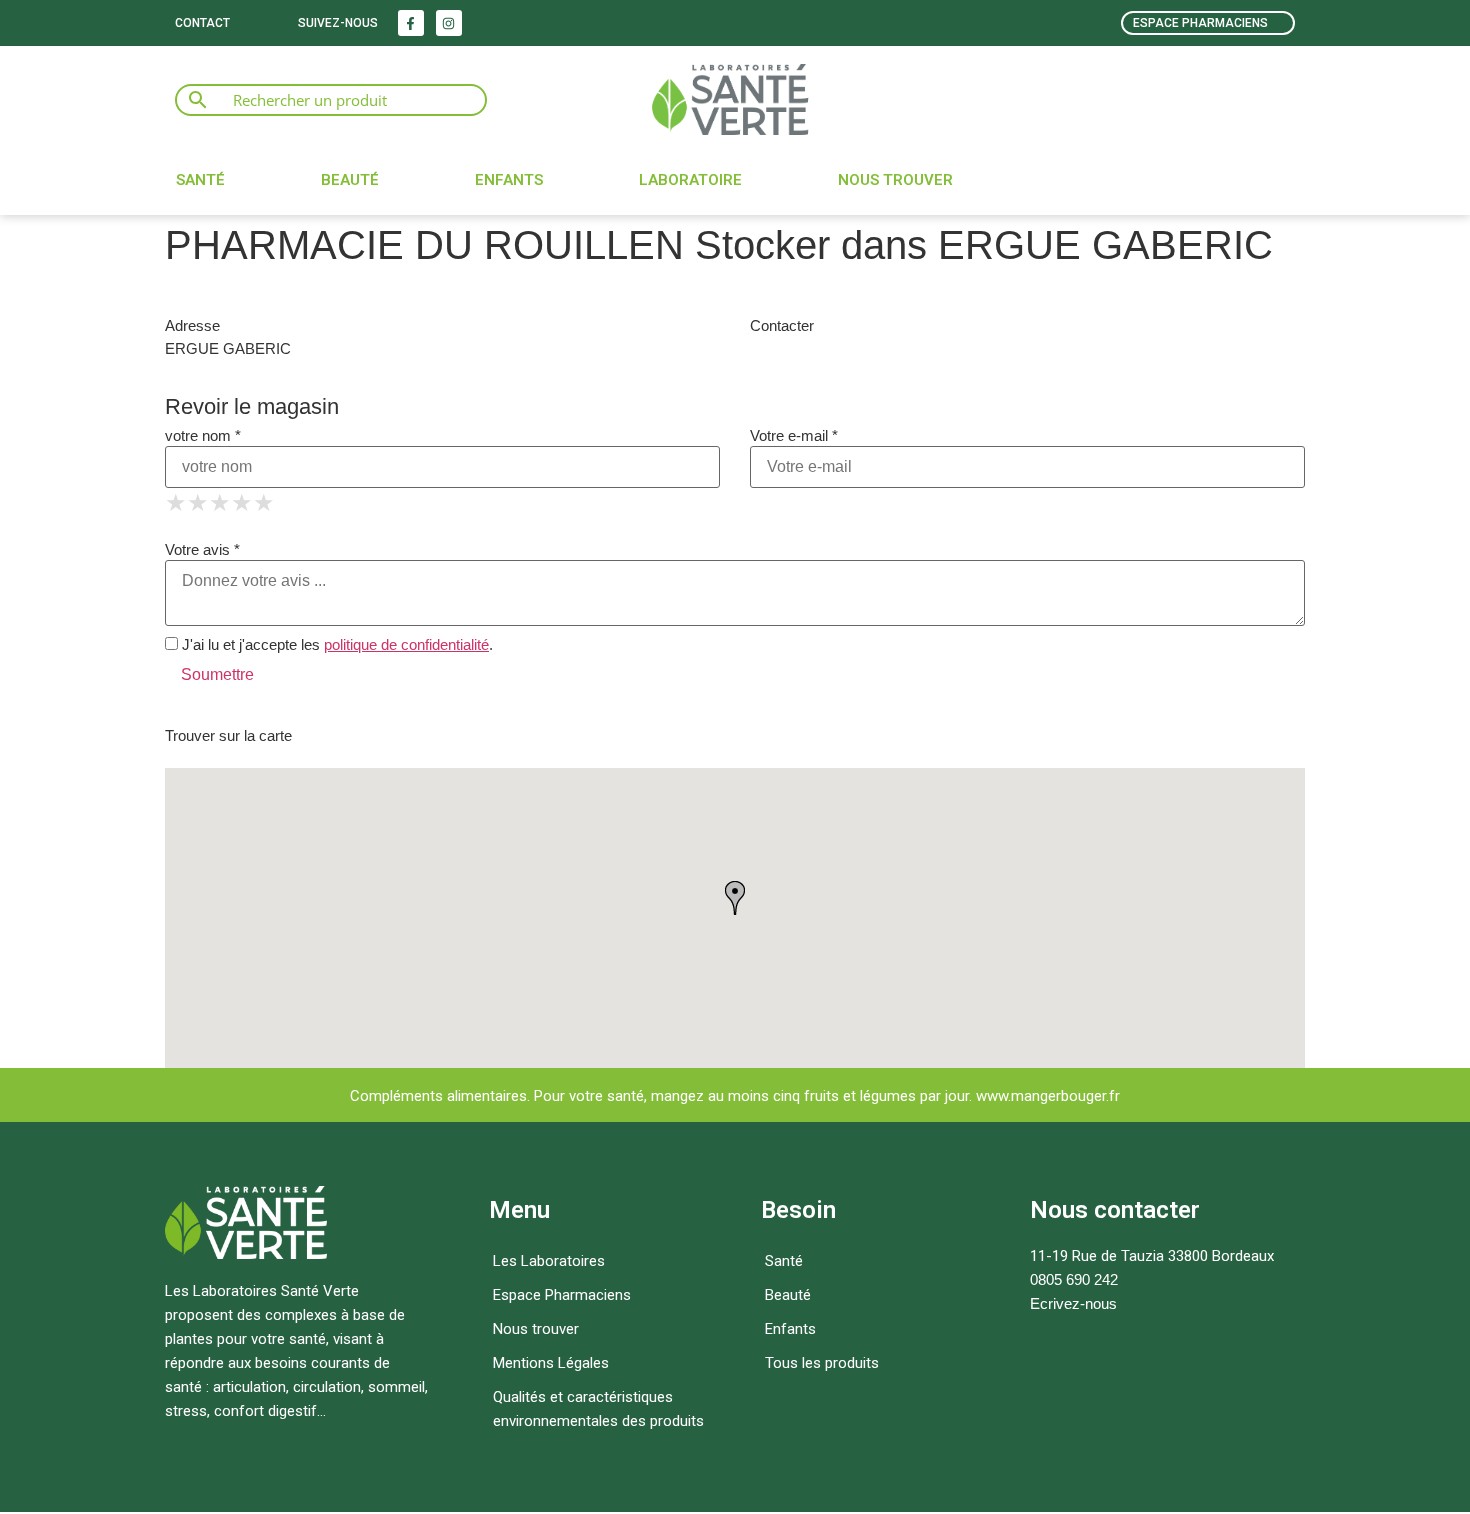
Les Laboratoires (549, 1261)
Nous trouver (895, 180)
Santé (200, 180)
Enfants (509, 180)
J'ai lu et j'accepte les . (335, 644)
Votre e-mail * (794, 435)
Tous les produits (822, 1363)
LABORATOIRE (690, 180)
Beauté (350, 180)
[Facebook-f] (411, 23)
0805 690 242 (1074, 1279)
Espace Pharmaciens (562, 1295)
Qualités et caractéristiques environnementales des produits (598, 1409)
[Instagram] (449, 23)
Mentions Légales (551, 1363)
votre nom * (203, 435)
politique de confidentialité (406, 644)
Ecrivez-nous (1073, 1303)
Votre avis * (202, 549)
